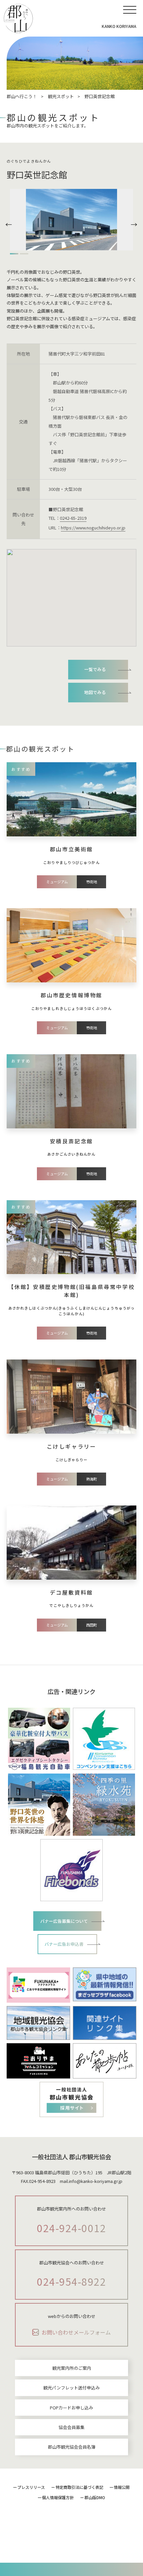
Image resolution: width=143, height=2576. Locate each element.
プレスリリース (31, 2487)
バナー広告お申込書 (64, 1944)
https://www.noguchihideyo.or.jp (93, 528)
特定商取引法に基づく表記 (79, 2487)
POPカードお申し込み (71, 2408)
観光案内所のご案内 (72, 2368)
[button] (10, 224)
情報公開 (122, 2487)
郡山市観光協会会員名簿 (72, 2447)
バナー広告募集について (64, 1921)
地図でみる (95, 692)
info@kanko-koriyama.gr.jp (96, 2181)
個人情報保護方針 (58, 2497)
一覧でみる (95, 669)
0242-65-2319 (73, 518)
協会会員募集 (71, 2427)
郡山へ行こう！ (22, 96)
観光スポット (61, 96)
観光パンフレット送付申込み (71, 2388)
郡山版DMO (95, 2497)
